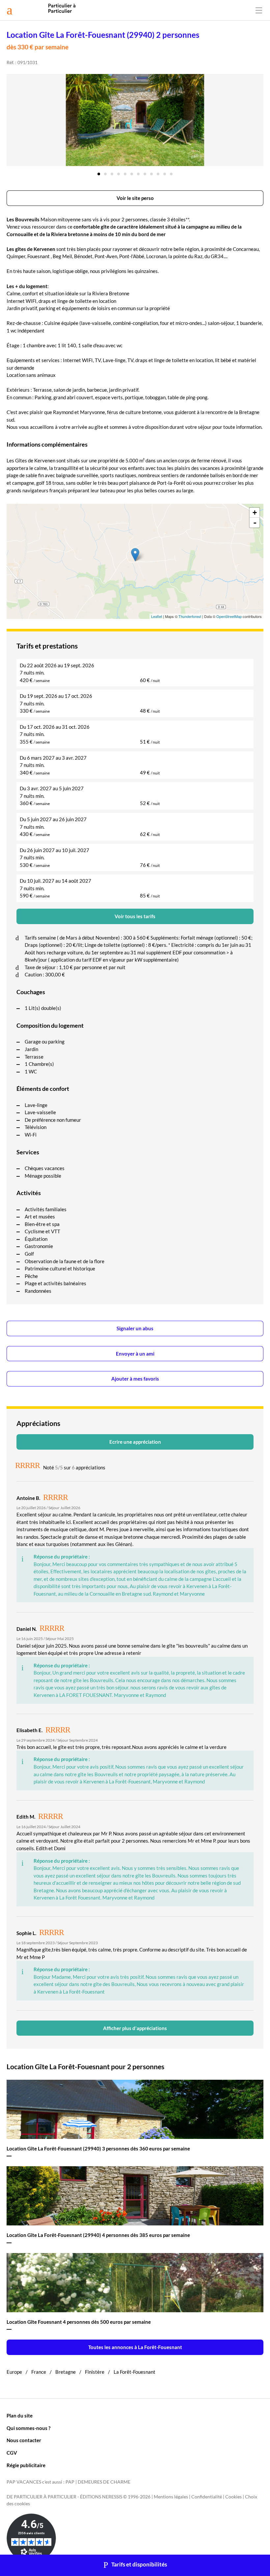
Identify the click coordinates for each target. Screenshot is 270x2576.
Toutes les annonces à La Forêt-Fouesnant (135, 2347)
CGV (12, 2453)
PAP (70, 2482)
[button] (99, 172)
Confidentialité (207, 2497)
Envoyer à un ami (135, 1354)
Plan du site (20, 2416)
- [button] (255, 523)
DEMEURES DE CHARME (104, 2482)
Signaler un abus (135, 1328)
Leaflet (157, 616)
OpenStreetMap (229, 616)
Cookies (233, 2497)
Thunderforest (190, 616)
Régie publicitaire (26, 2465)
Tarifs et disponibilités (139, 2564)
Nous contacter (24, 2440)
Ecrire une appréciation (135, 1442)
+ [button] (255, 513)
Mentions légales (171, 2497)
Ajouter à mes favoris (135, 1379)
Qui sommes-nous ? (28, 2428)
